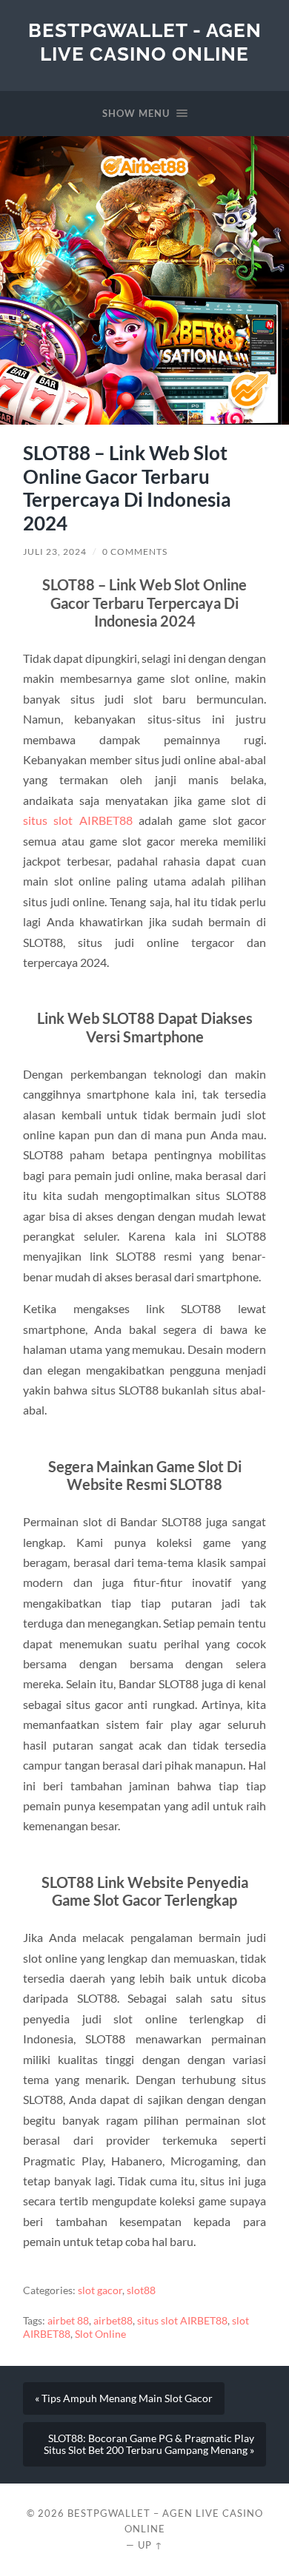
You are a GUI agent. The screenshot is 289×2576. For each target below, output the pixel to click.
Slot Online (100, 2334)
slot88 (141, 2290)
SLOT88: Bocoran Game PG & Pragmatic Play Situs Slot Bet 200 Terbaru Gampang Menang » (149, 2444)
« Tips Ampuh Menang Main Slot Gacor (124, 2398)
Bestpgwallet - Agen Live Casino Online (145, 42)
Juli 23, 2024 (55, 552)
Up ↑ (150, 2545)
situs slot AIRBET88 (78, 820)
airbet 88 (68, 2321)
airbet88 (113, 2321)
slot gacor (100, 2290)
